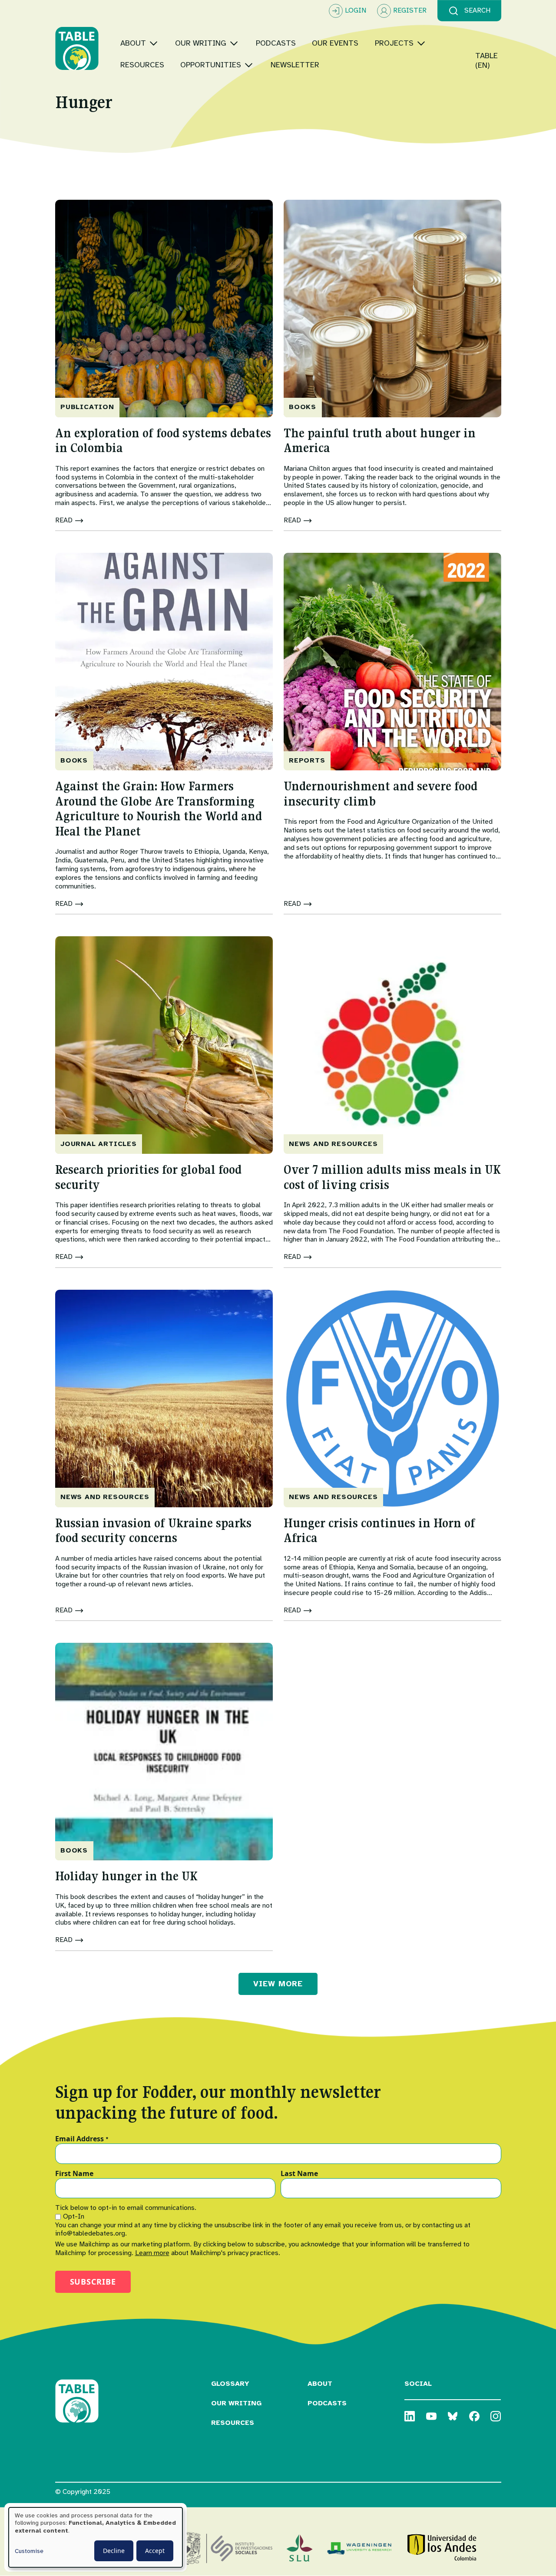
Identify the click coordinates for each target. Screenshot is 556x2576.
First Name (74, 2174)
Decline (114, 2551)
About (320, 2384)
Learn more (152, 2253)
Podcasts (327, 2403)
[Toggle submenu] (154, 43)
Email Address (82, 2139)
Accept (155, 2551)
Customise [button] (29, 2551)
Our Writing (236, 2403)
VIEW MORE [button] (278, 1984)
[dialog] (96, 2537)
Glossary (230, 2384)
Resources (233, 2423)
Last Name (299, 2174)
